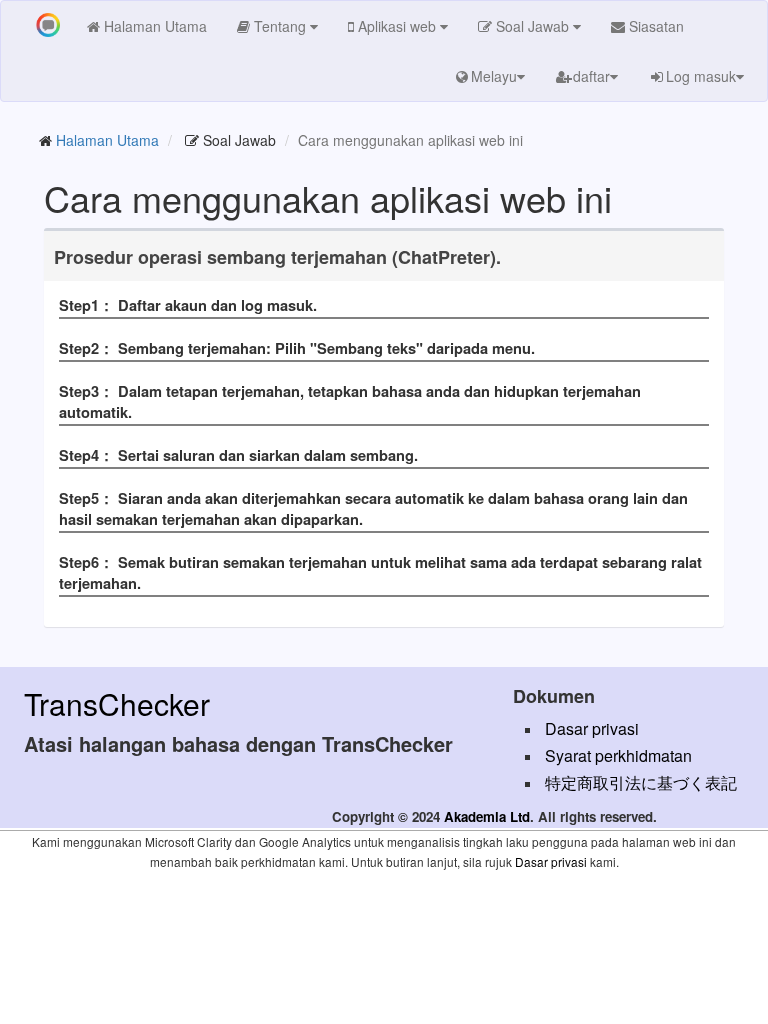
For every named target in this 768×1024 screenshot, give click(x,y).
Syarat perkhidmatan (618, 755)
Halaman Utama (107, 140)
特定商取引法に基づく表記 (641, 782)
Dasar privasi (592, 728)
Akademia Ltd (487, 816)
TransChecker (117, 703)
